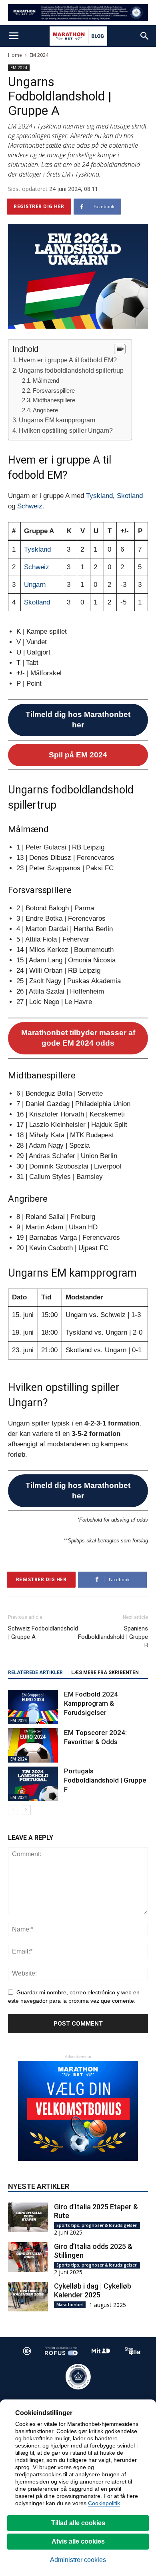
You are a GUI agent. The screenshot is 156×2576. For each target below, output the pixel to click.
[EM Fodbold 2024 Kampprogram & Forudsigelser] (33, 1707)
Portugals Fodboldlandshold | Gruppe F (105, 1780)
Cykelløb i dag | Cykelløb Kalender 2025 (93, 2290)
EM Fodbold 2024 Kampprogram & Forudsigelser (91, 1703)
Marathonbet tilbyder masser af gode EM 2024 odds (78, 1038)
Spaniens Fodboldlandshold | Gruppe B (113, 1637)
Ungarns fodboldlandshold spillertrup (71, 370)
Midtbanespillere (54, 400)
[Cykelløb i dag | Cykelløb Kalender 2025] (28, 2297)
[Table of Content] (120, 349)
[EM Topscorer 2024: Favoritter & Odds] (33, 1745)
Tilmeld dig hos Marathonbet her (78, 720)
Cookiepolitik (104, 2503)
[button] (145, 36)
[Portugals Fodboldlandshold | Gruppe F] (33, 1784)
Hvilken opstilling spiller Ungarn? (66, 430)
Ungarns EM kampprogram (57, 420)
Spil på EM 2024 (78, 755)
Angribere (45, 410)
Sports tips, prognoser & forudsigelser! (97, 2225)
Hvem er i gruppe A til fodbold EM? (68, 360)
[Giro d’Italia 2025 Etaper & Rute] (28, 2218)
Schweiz (30, 506)
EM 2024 (39, 55)
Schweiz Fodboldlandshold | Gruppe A (43, 1633)
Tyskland (99, 496)
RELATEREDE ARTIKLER (35, 1672)
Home (15, 55)
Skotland (130, 496)
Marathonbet (70, 2305)
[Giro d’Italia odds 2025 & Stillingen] (28, 2257)
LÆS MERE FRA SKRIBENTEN (105, 1672)
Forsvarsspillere (54, 391)
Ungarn (35, 585)
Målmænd (46, 380)
